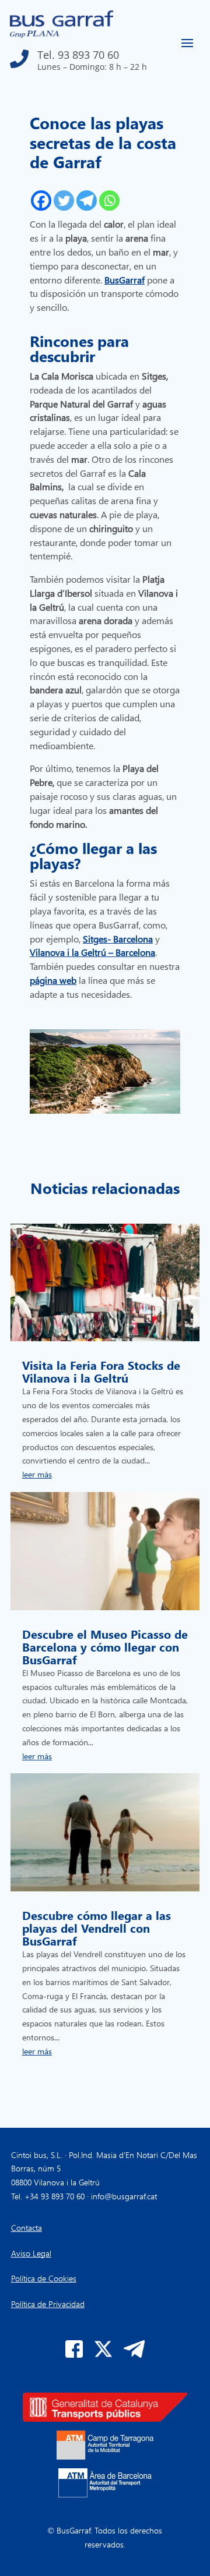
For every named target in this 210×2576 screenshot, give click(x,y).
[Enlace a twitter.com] (103, 2354)
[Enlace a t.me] (134, 2354)
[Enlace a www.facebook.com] (74, 2354)
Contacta (27, 2228)
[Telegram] (87, 201)
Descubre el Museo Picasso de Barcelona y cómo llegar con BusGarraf (105, 1646)
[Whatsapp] (109, 201)
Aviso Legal (31, 2253)
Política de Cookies (44, 2278)
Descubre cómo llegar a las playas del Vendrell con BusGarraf (97, 1927)
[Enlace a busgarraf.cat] (62, 35)
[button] (78, 56)
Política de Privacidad (48, 2304)
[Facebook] (41, 201)
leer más (37, 1474)
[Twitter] (64, 201)
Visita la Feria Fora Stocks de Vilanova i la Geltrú (101, 1371)
